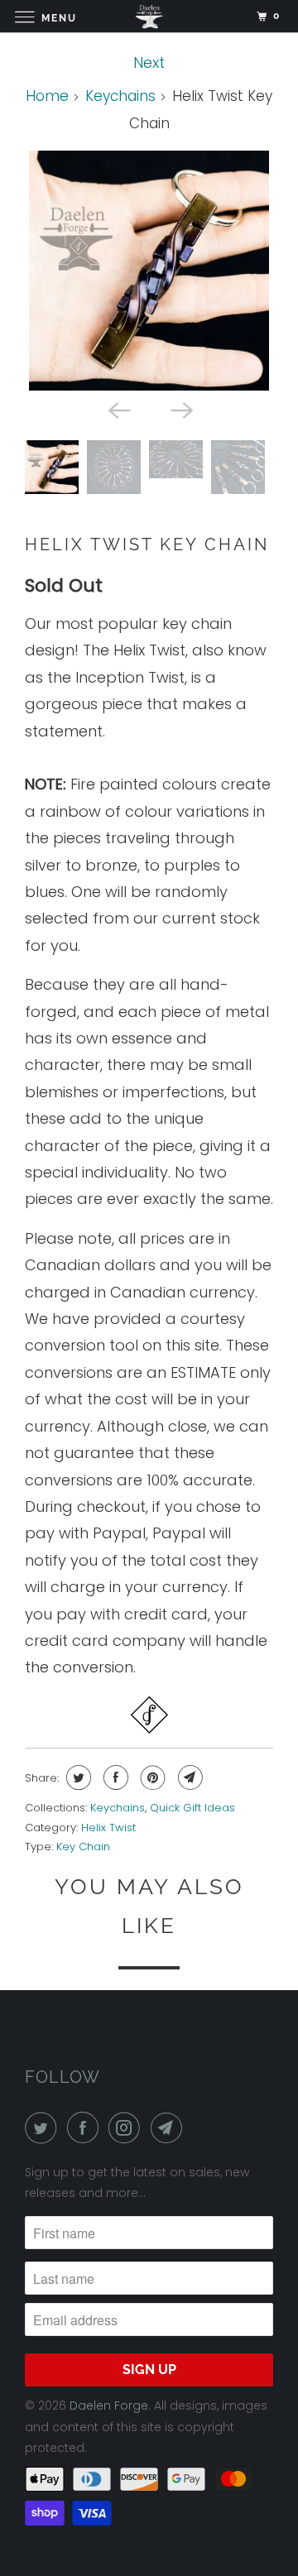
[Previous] (118, 409)
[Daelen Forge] (149, 16)
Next (149, 62)
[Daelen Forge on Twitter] (44, 2128)
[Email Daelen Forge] (170, 2128)
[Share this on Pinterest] (151, 1777)
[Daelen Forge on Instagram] (127, 2128)
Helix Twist (108, 1828)
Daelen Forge (109, 2406)
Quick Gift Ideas (192, 1808)
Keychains (120, 96)
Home (47, 96)
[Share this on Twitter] (77, 1777)
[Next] (180, 409)
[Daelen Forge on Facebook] (86, 2128)
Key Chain (83, 1847)
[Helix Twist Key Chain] (149, 271)
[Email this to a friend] (188, 1777)
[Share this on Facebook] (114, 1777)
